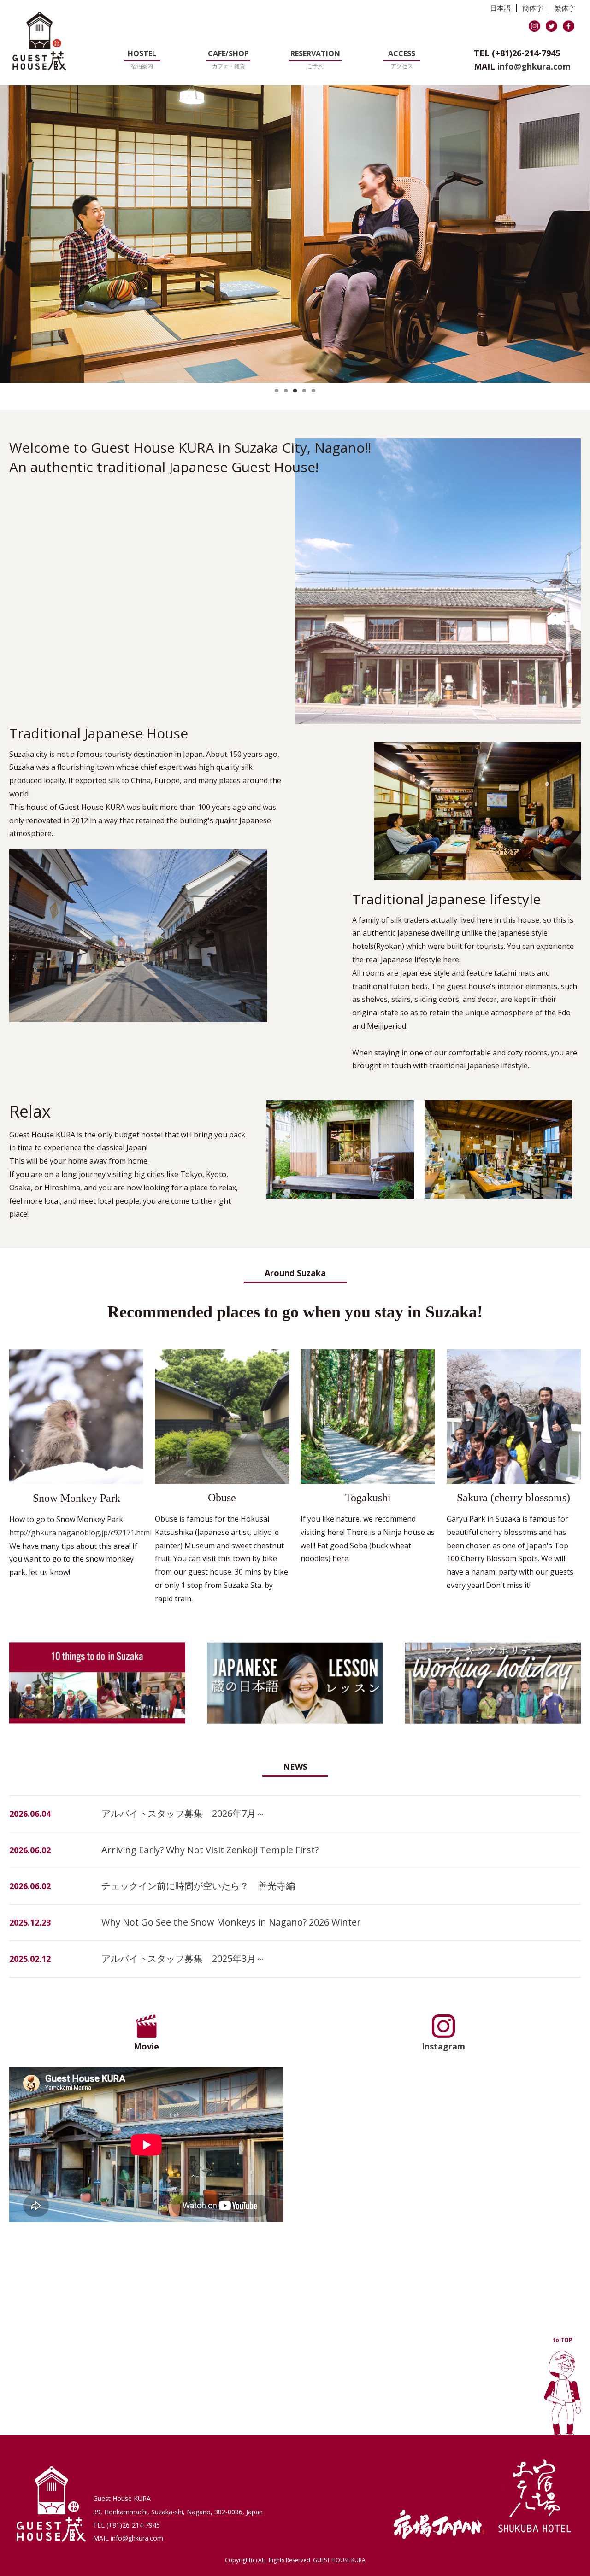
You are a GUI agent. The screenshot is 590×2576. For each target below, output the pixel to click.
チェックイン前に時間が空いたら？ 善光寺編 (198, 1886)
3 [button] (295, 391)
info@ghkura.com (534, 66)
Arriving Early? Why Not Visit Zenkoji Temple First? (210, 1850)
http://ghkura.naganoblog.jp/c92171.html (80, 1533)
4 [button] (304, 391)
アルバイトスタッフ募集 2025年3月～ (183, 1958)
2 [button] (286, 391)
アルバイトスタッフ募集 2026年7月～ (183, 1813)
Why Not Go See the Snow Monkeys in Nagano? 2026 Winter (231, 1922)
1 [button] (277, 391)
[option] (295, 234)
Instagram (443, 2046)
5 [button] (313, 391)
